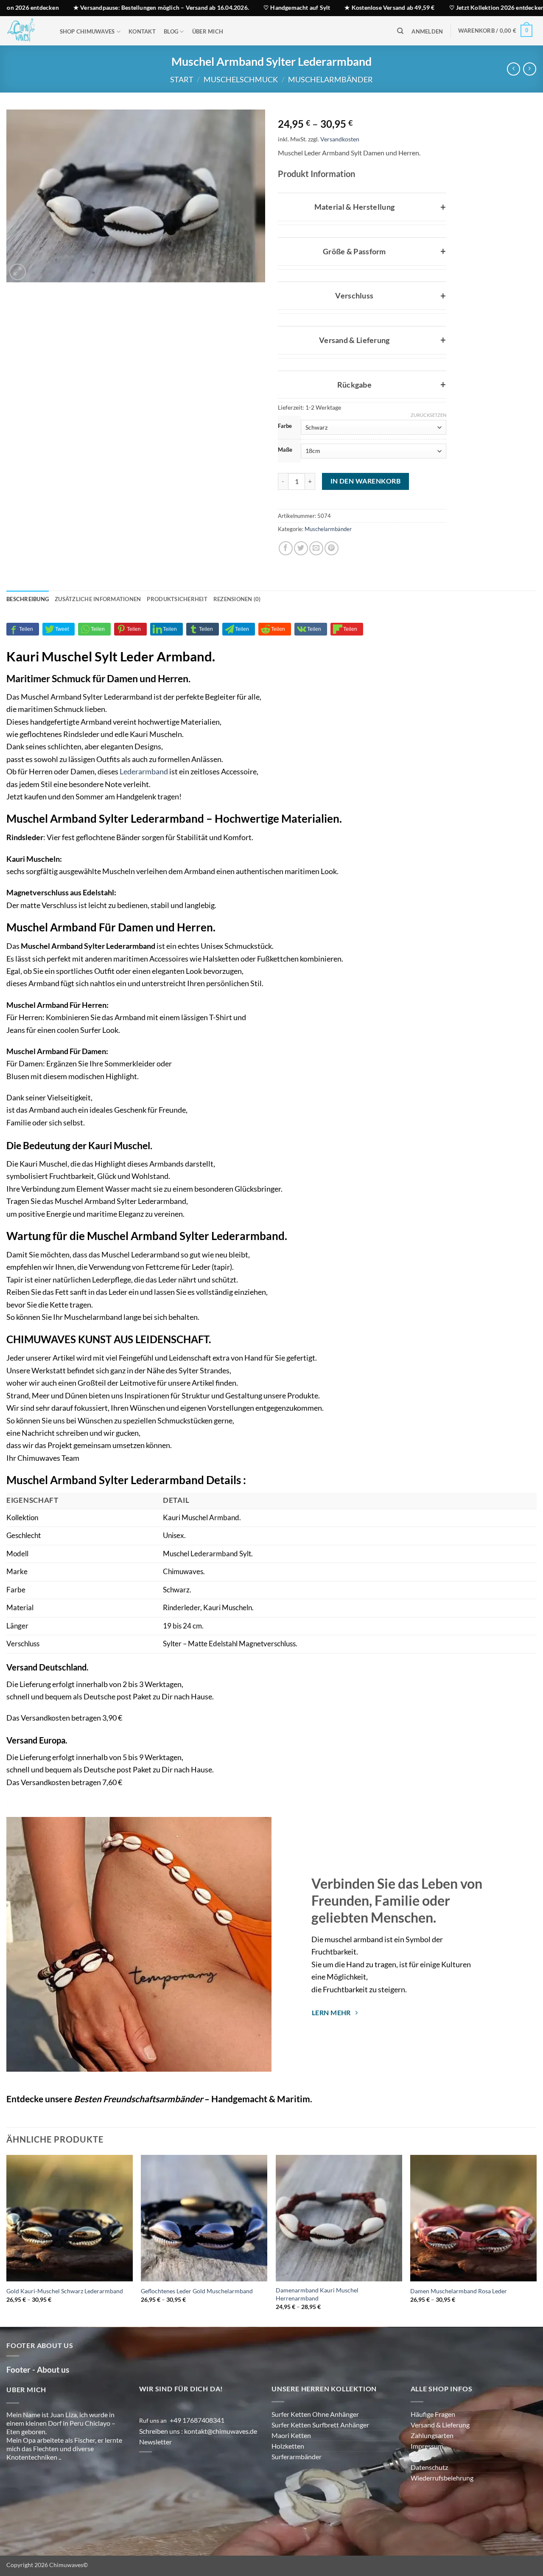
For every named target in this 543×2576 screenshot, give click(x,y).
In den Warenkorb (365, 508)
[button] (427, 32)
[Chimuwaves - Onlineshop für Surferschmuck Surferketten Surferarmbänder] (25, 31)
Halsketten (221, 985)
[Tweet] (59, 656)
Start (182, 79)
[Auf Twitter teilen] (301, 575)
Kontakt (142, 31)
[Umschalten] (286, 205)
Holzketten (288, 2473)
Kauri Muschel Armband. (202, 1544)
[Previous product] (530, 69)
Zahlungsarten (432, 2462)
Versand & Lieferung (440, 2451)
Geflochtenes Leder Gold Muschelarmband (197, 2318)
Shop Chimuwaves (87, 31)
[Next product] (514, 69)
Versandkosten (354, 139)
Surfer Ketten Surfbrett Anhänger (320, 2451)
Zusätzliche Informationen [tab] (98, 626)
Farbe (285, 426)
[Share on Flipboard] (347, 656)
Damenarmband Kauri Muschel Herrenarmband (317, 2321)
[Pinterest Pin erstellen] (332, 575)
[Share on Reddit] (275, 656)
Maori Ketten (291, 2462)
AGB (418, 2483)
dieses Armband (33, 1010)
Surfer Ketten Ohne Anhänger (315, 2441)
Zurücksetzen (428, 415)
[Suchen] (400, 31)
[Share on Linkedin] (167, 656)
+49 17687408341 (197, 2447)
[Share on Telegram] (239, 656)
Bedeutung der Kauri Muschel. (88, 1172)
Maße (285, 450)
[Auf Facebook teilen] (286, 575)
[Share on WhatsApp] (94, 656)
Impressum (427, 2473)
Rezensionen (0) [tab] (237, 626)
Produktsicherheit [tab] (177, 626)
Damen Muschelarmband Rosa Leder (459, 2318)
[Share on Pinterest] (130, 656)
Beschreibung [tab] (28, 626)
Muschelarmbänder (330, 79)
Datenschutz (429, 2494)
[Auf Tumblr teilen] (203, 656)
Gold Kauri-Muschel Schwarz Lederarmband (65, 2318)
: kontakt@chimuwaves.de (220, 2458)
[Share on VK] (311, 656)
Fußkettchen (278, 985)
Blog (171, 31)
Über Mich (208, 31)
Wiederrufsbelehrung (442, 2504)
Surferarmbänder (297, 2483)
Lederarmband (144, 798)
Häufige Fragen (433, 2441)
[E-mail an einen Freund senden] (316, 575)
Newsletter (155, 2468)
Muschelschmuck (241, 79)
